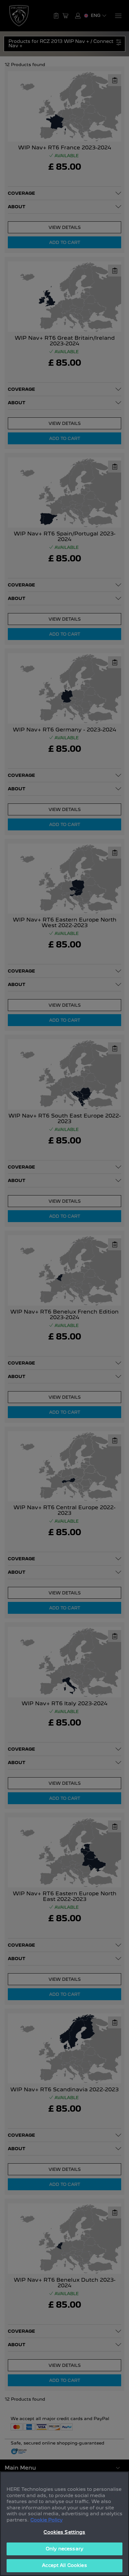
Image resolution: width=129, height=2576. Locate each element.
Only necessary (64, 2549)
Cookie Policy (46, 2520)
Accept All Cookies (64, 2565)
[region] (64, 2524)
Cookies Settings (64, 2532)
